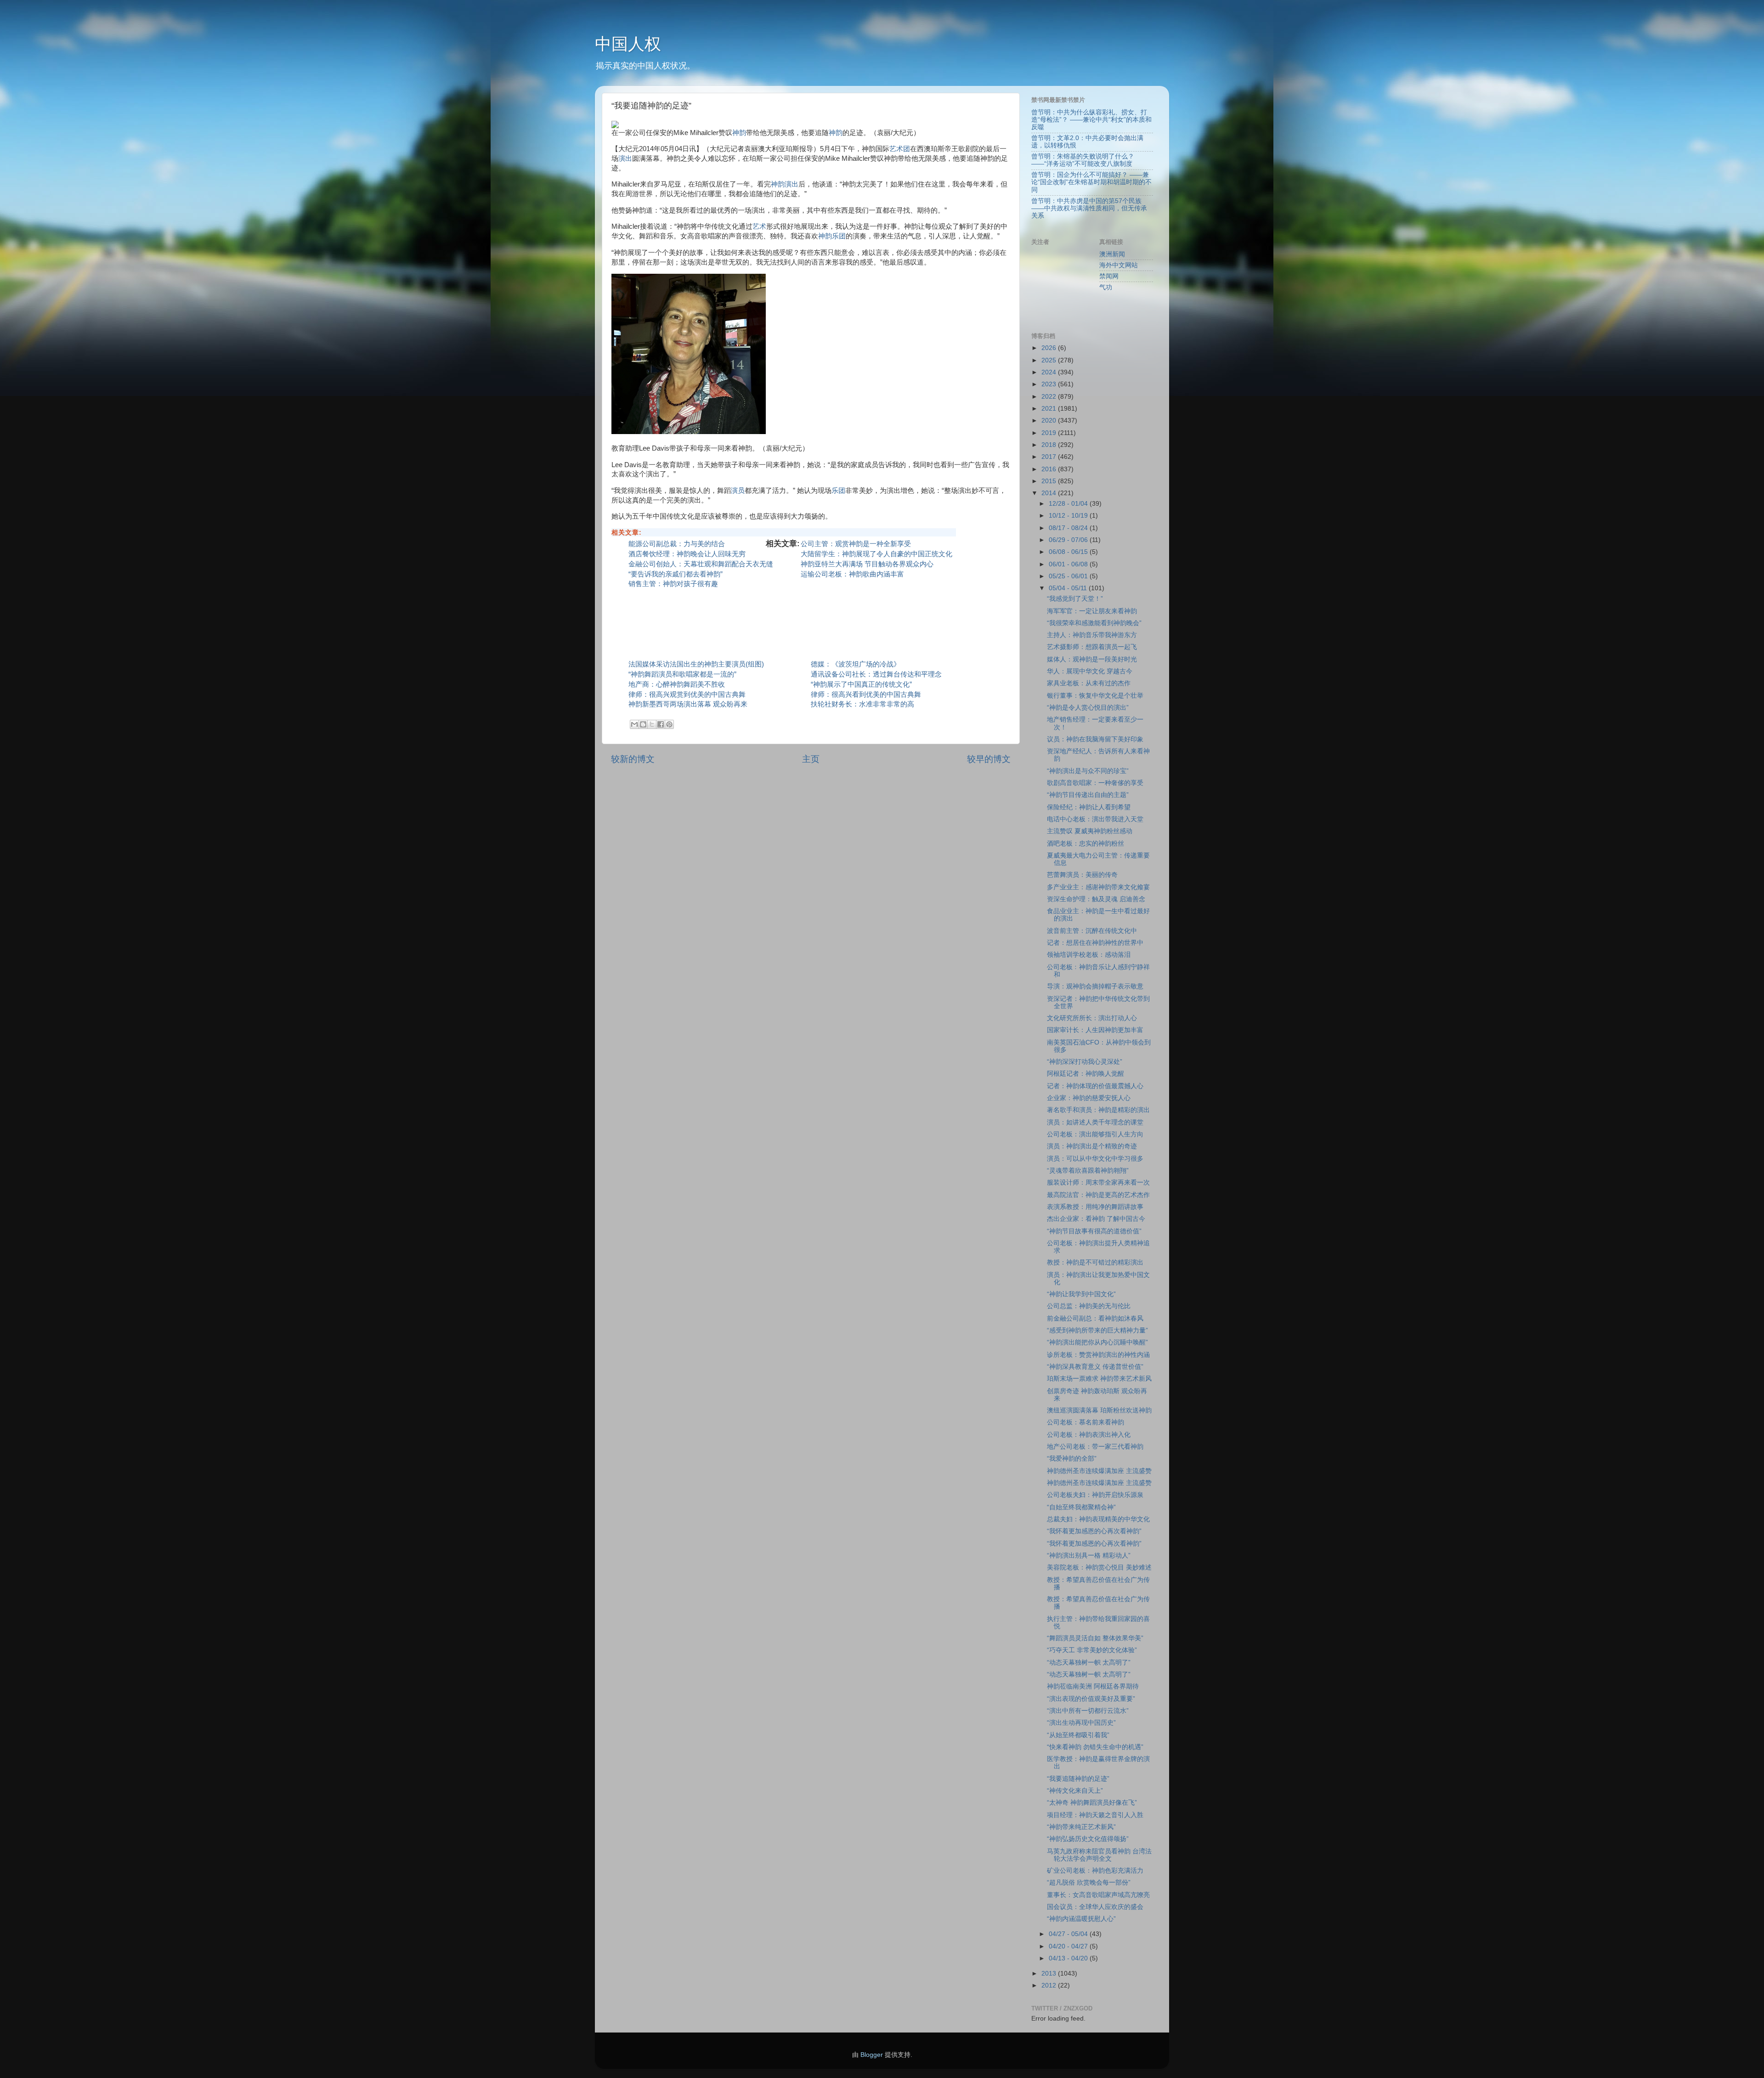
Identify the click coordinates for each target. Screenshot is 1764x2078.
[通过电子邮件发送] (634, 724)
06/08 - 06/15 (1069, 552)
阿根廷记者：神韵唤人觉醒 (1086, 1074)
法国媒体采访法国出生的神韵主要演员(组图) (696, 664)
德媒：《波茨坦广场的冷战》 (856, 664)
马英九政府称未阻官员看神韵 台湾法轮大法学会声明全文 (1099, 1855)
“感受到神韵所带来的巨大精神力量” (1097, 1330)
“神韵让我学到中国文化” (1081, 1294)
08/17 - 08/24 (1069, 528)
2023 (1050, 384)
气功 (1106, 287)
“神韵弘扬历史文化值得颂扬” (1088, 1839)
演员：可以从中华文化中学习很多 (1095, 1159)
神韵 (739, 133)
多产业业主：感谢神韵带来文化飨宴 (1098, 887)
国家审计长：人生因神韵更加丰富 (1095, 1030)
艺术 (759, 226)
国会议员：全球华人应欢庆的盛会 (1095, 1907)
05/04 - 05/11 (1069, 588)
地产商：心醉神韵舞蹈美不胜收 (677, 684)
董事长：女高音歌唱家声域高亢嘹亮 (1098, 1895)
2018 (1050, 445)
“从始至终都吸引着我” (1078, 1735)
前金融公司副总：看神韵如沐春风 (1095, 1319)
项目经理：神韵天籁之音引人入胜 (1095, 1815)
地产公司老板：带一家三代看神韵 (1095, 1447)
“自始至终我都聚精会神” (1081, 1507)
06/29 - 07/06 (1069, 540)
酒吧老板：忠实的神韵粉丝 (1086, 844)
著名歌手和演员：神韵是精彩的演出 (1098, 1110)
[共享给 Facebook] (661, 724)
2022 (1050, 397)
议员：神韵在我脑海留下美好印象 (1095, 739)
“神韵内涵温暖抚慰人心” (1081, 1919)
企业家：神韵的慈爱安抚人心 (1092, 1098)
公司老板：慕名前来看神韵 (1086, 1422)
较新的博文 (633, 759)
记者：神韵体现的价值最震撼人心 (1095, 1086)
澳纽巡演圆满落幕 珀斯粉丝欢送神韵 (1099, 1410)
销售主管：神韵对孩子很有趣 (673, 584)
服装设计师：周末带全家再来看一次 (1098, 1183)
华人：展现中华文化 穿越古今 (1090, 671)
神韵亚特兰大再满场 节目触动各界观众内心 (867, 564)
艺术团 (900, 149)
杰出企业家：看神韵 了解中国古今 (1096, 1219)
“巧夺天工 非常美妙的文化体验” (1092, 1650)
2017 (1050, 457)
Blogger (872, 2055)
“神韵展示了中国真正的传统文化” (861, 684)
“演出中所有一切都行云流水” (1088, 1711)
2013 (1050, 1974)
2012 (1050, 1985)
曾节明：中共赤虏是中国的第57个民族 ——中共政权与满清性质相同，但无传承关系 (1089, 208)
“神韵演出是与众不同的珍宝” (1088, 771)
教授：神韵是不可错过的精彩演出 (1095, 1262)
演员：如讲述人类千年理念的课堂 (1095, 1122)
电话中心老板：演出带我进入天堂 (1095, 819)
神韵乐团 (832, 236)
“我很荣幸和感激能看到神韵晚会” (1094, 623)
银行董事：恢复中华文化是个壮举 (1095, 696)
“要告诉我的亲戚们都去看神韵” (676, 574)
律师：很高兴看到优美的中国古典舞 (866, 695)
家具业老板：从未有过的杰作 (1089, 683)
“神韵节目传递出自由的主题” (1088, 795)
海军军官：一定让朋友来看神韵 (1092, 611)
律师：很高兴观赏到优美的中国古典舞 (687, 695)
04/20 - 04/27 (1069, 1946)
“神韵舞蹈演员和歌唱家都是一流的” (682, 674)
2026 (1050, 348)
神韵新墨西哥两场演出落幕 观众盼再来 (688, 704)
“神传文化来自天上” (1075, 1791)
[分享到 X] (652, 724)
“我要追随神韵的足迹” (1078, 1779)
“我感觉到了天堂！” (1075, 599)
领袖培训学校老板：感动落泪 (1089, 955)
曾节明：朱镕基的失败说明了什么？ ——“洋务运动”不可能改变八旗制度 (1083, 160)
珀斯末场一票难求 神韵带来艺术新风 (1099, 1379)
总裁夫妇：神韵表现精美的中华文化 (1098, 1519)
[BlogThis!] (643, 724)
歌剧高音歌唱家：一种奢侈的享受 (1095, 783)
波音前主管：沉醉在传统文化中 (1092, 931)
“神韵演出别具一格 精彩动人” (1089, 1556)
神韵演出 (785, 184)
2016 (1050, 469)
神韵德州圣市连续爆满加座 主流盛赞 (1099, 1471)
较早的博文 (989, 759)
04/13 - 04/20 (1069, 1958)
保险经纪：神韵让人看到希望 (1089, 807)
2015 (1050, 481)
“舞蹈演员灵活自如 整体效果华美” (1095, 1638)
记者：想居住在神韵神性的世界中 (1095, 943)
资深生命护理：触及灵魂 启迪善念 (1096, 899)
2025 (1050, 360)
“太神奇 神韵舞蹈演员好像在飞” (1092, 1803)
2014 (1050, 493)
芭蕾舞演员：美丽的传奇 (1082, 875)
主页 (811, 759)
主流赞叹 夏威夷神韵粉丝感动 (1093, 831)
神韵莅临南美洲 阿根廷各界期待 (1093, 1686)
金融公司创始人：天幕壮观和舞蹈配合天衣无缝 (701, 564)
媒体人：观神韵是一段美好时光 (1092, 659)
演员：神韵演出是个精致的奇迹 (1092, 1146)
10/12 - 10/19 (1069, 516)
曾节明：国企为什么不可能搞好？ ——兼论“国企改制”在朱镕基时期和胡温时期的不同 (1091, 182)
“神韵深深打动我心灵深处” (1085, 1062)
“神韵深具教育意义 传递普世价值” (1095, 1367)
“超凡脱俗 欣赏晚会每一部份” (1089, 1883)
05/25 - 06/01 (1069, 576)
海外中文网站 (1119, 265)
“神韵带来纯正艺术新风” (1081, 1827)
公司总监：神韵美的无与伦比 (1089, 1306)
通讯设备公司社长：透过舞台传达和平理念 (876, 674)
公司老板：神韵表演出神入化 (1089, 1435)
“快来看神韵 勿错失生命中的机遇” (1095, 1747)
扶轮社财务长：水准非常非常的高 (862, 704)
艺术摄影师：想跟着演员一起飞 (1092, 647)
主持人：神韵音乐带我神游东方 (1092, 635)
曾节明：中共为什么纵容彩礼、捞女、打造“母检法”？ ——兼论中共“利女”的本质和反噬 (1091, 120)
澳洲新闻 (1112, 254)
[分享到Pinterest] (669, 724)
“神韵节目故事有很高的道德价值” (1094, 1231)
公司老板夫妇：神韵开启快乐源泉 (1095, 1495)
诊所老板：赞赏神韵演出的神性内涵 (1098, 1355)
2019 (1050, 433)
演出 (625, 158)
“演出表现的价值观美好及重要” (1091, 1699)
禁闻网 (1109, 276)
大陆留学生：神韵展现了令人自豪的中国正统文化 (876, 554)
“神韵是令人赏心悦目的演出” (1088, 708)
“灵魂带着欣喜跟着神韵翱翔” (1088, 1171)
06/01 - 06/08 (1069, 564)
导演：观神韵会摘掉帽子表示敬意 (1095, 986)
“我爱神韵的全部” (1072, 1459)
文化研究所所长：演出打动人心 (1092, 1018)
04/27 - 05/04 (1069, 1934)
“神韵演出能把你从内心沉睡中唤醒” (1097, 1342)
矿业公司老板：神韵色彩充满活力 (1095, 1871)
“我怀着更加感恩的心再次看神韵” (1094, 1531)
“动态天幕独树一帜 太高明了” (1089, 1663)
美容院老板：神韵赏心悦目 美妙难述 (1099, 1567)
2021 (1050, 409)
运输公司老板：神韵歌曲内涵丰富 (852, 574)
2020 (1050, 421)
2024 (1050, 372)
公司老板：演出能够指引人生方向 (1095, 1134)
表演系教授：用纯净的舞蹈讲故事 (1095, 1207)
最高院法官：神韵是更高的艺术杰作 (1098, 1195)
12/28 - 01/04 (1069, 504)
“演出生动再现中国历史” (1081, 1723)
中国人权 (628, 44)
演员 (738, 491)
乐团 (838, 491)
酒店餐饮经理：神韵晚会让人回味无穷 (687, 554)
